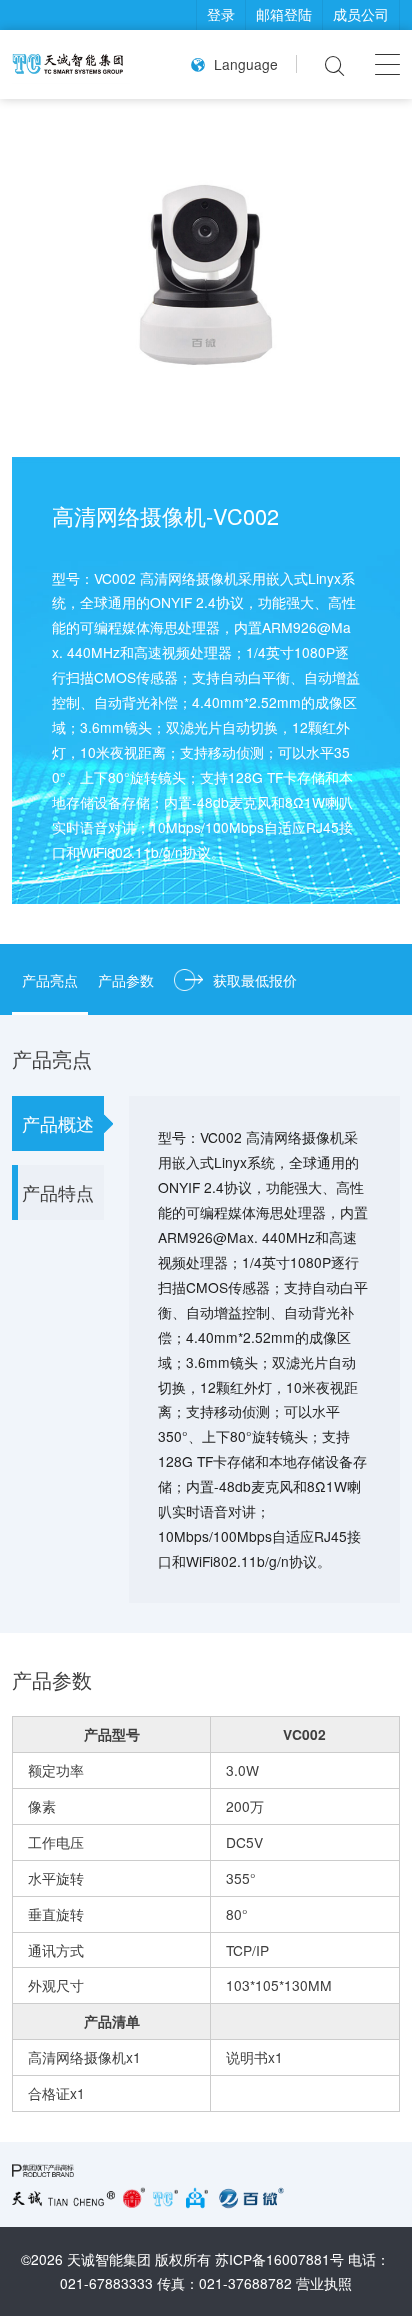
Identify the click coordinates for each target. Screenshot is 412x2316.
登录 (221, 14)
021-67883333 (106, 2283)
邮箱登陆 (284, 14)
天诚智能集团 (109, 2259)
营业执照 (324, 2283)
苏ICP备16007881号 (279, 2259)
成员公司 (361, 14)
